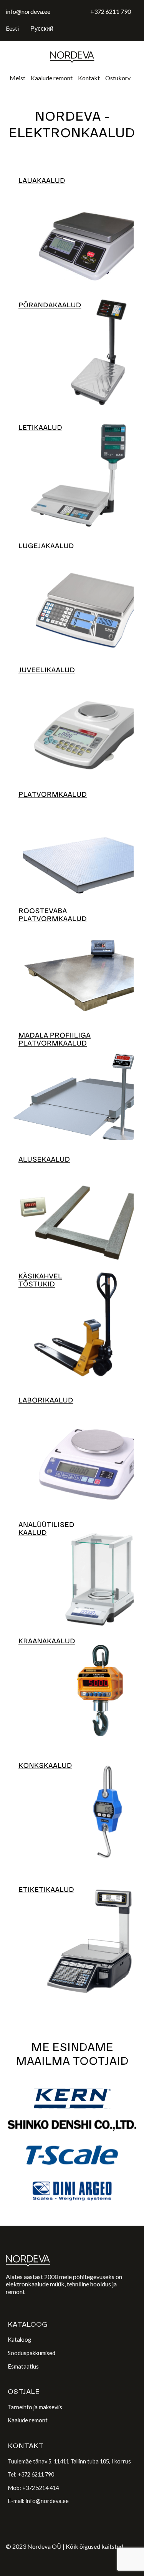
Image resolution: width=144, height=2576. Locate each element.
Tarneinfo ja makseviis (35, 2407)
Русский (42, 28)
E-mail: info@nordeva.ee (38, 2501)
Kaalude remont (52, 78)
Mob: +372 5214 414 (33, 2488)
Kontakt (89, 78)
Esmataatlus (23, 2366)
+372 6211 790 (111, 11)
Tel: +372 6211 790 (31, 2474)
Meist (17, 78)
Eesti (12, 28)
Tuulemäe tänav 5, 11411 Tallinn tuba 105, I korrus (69, 2461)
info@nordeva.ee (28, 11)
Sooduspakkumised (31, 2353)
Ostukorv (118, 78)
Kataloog (19, 2340)
